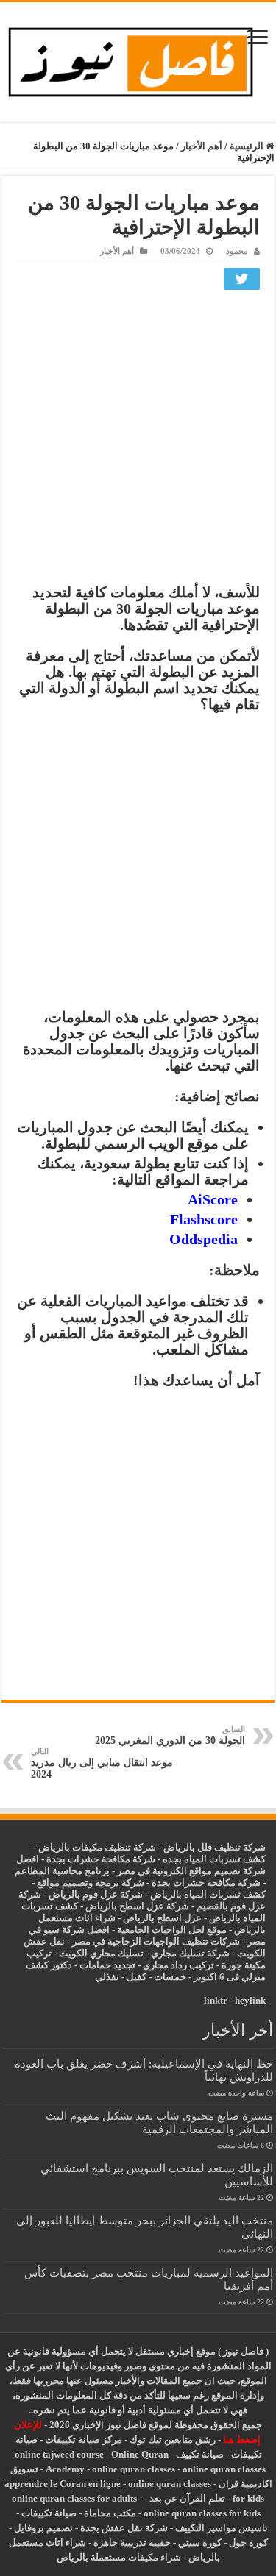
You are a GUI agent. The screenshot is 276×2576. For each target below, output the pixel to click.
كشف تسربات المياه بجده (214, 1859)
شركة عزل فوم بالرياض (96, 1894)
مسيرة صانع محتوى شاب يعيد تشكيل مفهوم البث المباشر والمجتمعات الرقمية (159, 2122)
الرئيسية (248, 146)
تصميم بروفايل (43, 2528)
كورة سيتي (199, 2543)
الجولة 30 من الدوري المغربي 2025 (170, 1735)
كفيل (137, 1977)
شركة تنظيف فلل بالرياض (215, 1847)
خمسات (170, 1977)
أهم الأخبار (202, 146)
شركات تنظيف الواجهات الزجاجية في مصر (156, 1941)
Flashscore (204, 1219)
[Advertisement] (138, 440)
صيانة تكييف (200, 2454)
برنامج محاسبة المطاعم (62, 1871)
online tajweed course (59, 2454)
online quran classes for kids (202, 2513)
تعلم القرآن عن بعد (187, 2498)
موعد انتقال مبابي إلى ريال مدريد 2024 (102, 1763)
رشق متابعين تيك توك (173, 2440)
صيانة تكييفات (49, 2513)
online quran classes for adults (74, 2498)
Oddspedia (204, 1239)
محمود (237, 251)
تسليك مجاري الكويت (101, 1953)
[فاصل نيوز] (138, 59)
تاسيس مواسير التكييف (222, 2528)
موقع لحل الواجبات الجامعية (172, 1930)
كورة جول (247, 2543)
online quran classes (134, 2469)
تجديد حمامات (107, 1965)
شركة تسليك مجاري (190, 1953)
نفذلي (107, 1977)
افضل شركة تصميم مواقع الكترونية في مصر (141, 1865)
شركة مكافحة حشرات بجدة (206, 1883)
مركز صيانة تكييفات (84, 2440)
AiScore (213, 1199)
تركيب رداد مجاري (178, 1965)
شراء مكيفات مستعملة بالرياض (119, 2557)
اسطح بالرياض (153, 1918)
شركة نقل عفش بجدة (124, 2528)
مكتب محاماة (110, 2513)
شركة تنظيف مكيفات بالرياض (97, 1847)
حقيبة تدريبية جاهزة (132, 2543)
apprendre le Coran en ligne (63, 2484)
